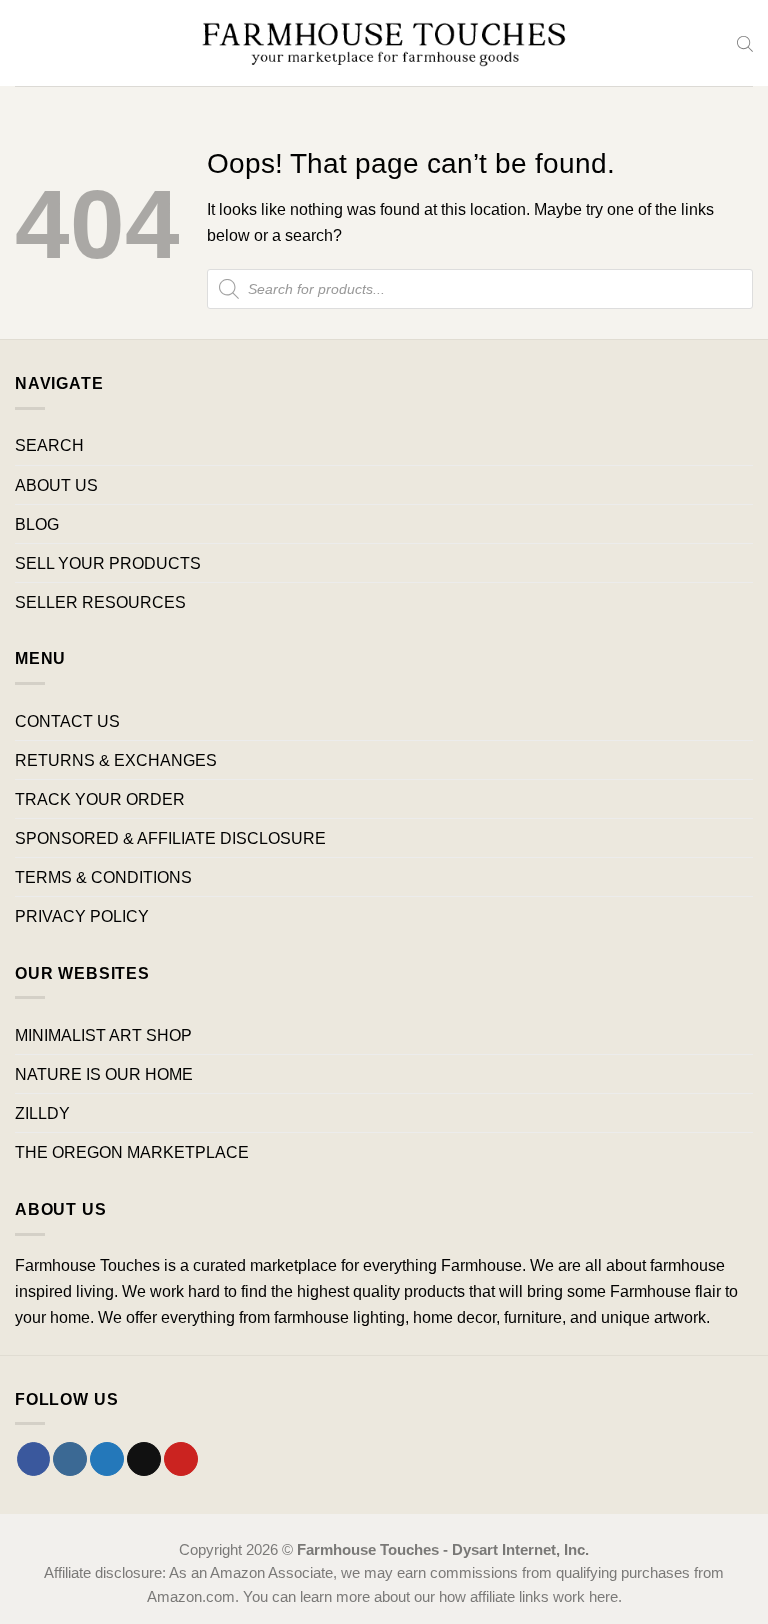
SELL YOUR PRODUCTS (108, 563)
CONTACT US (67, 721)
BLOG (37, 524)
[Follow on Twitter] (107, 1459)
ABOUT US (56, 485)
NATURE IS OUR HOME (104, 1074)
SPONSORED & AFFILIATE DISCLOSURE (170, 838)
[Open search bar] (745, 43)
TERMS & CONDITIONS (103, 877)
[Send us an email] (144, 1459)
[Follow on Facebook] (34, 1459)
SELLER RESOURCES (100, 602)
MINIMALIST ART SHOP (103, 1035)
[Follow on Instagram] (70, 1459)
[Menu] (27, 43)
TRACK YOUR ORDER (100, 799)
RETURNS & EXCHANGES (116, 760)
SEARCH (49, 445)
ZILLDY (42, 1113)
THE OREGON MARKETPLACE (132, 1152)
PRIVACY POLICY (82, 916)
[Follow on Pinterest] (181, 1459)
